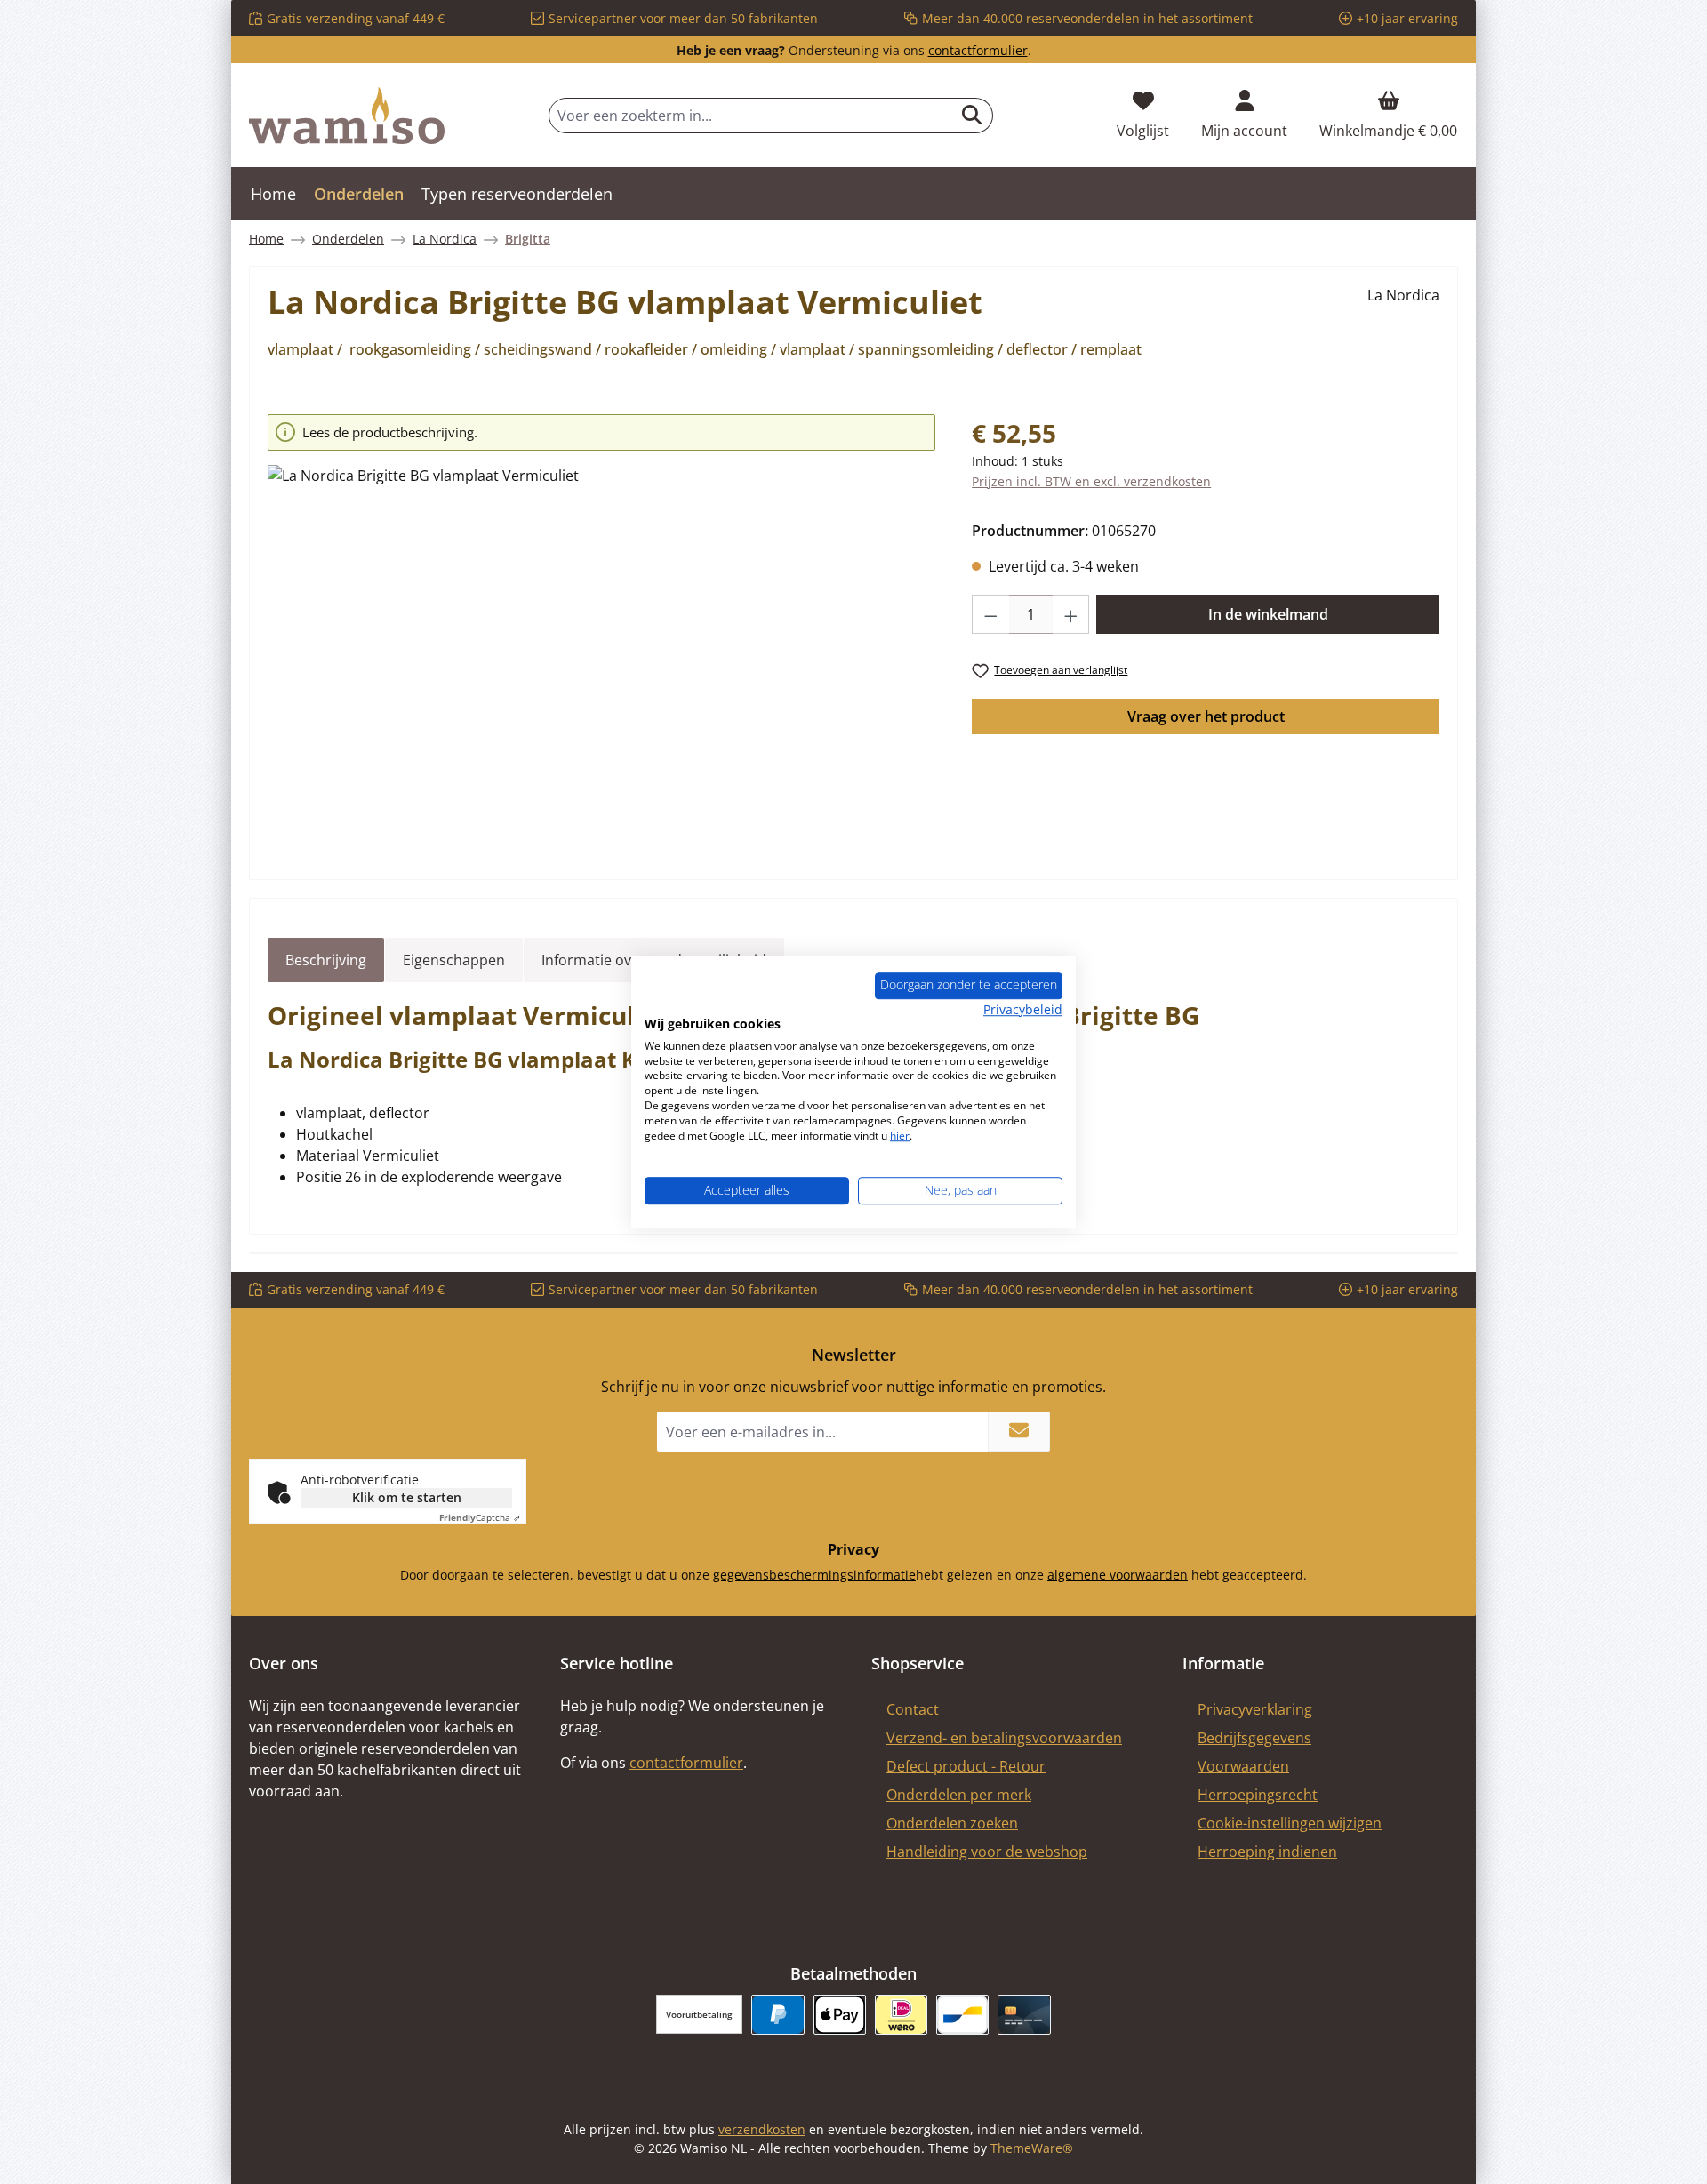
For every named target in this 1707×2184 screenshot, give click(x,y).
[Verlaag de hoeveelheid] (990, 614)
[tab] (326, 960)
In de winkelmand (1268, 614)
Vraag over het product (1206, 716)
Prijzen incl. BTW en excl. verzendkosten (1091, 481)
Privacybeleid (1023, 1009)
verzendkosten (762, 2129)
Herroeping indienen (1267, 1852)
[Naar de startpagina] (347, 116)
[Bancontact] (962, 2015)
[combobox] (750, 116)
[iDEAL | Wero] (901, 2015)
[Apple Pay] (840, 2015)
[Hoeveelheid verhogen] (1071, 614)
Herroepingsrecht (1258, 1795)
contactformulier (978, 50)
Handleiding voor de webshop (987, 1852)
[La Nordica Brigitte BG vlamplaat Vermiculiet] (601, 656)
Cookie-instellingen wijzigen (1290, 1823)
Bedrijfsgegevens (1254, 1738)
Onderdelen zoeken (952, 1823)
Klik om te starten (407, 1497)
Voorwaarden (1243, 1766)
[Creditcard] (1024, 2015)
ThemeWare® (1032, 2148)
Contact (913, 1709)
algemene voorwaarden (1118, 1575)
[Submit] (1019, 1432)
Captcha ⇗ (480, 1517)
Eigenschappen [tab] (454, 960)
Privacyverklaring (1255, 1709)
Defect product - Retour (966, 1766)
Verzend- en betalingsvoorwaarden (1004, 1738)
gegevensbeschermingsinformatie (814, 1575)
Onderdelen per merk (959, 1795)
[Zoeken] (972, 116)
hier (900, 1136)
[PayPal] (777, 2015)
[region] (602, 631)
